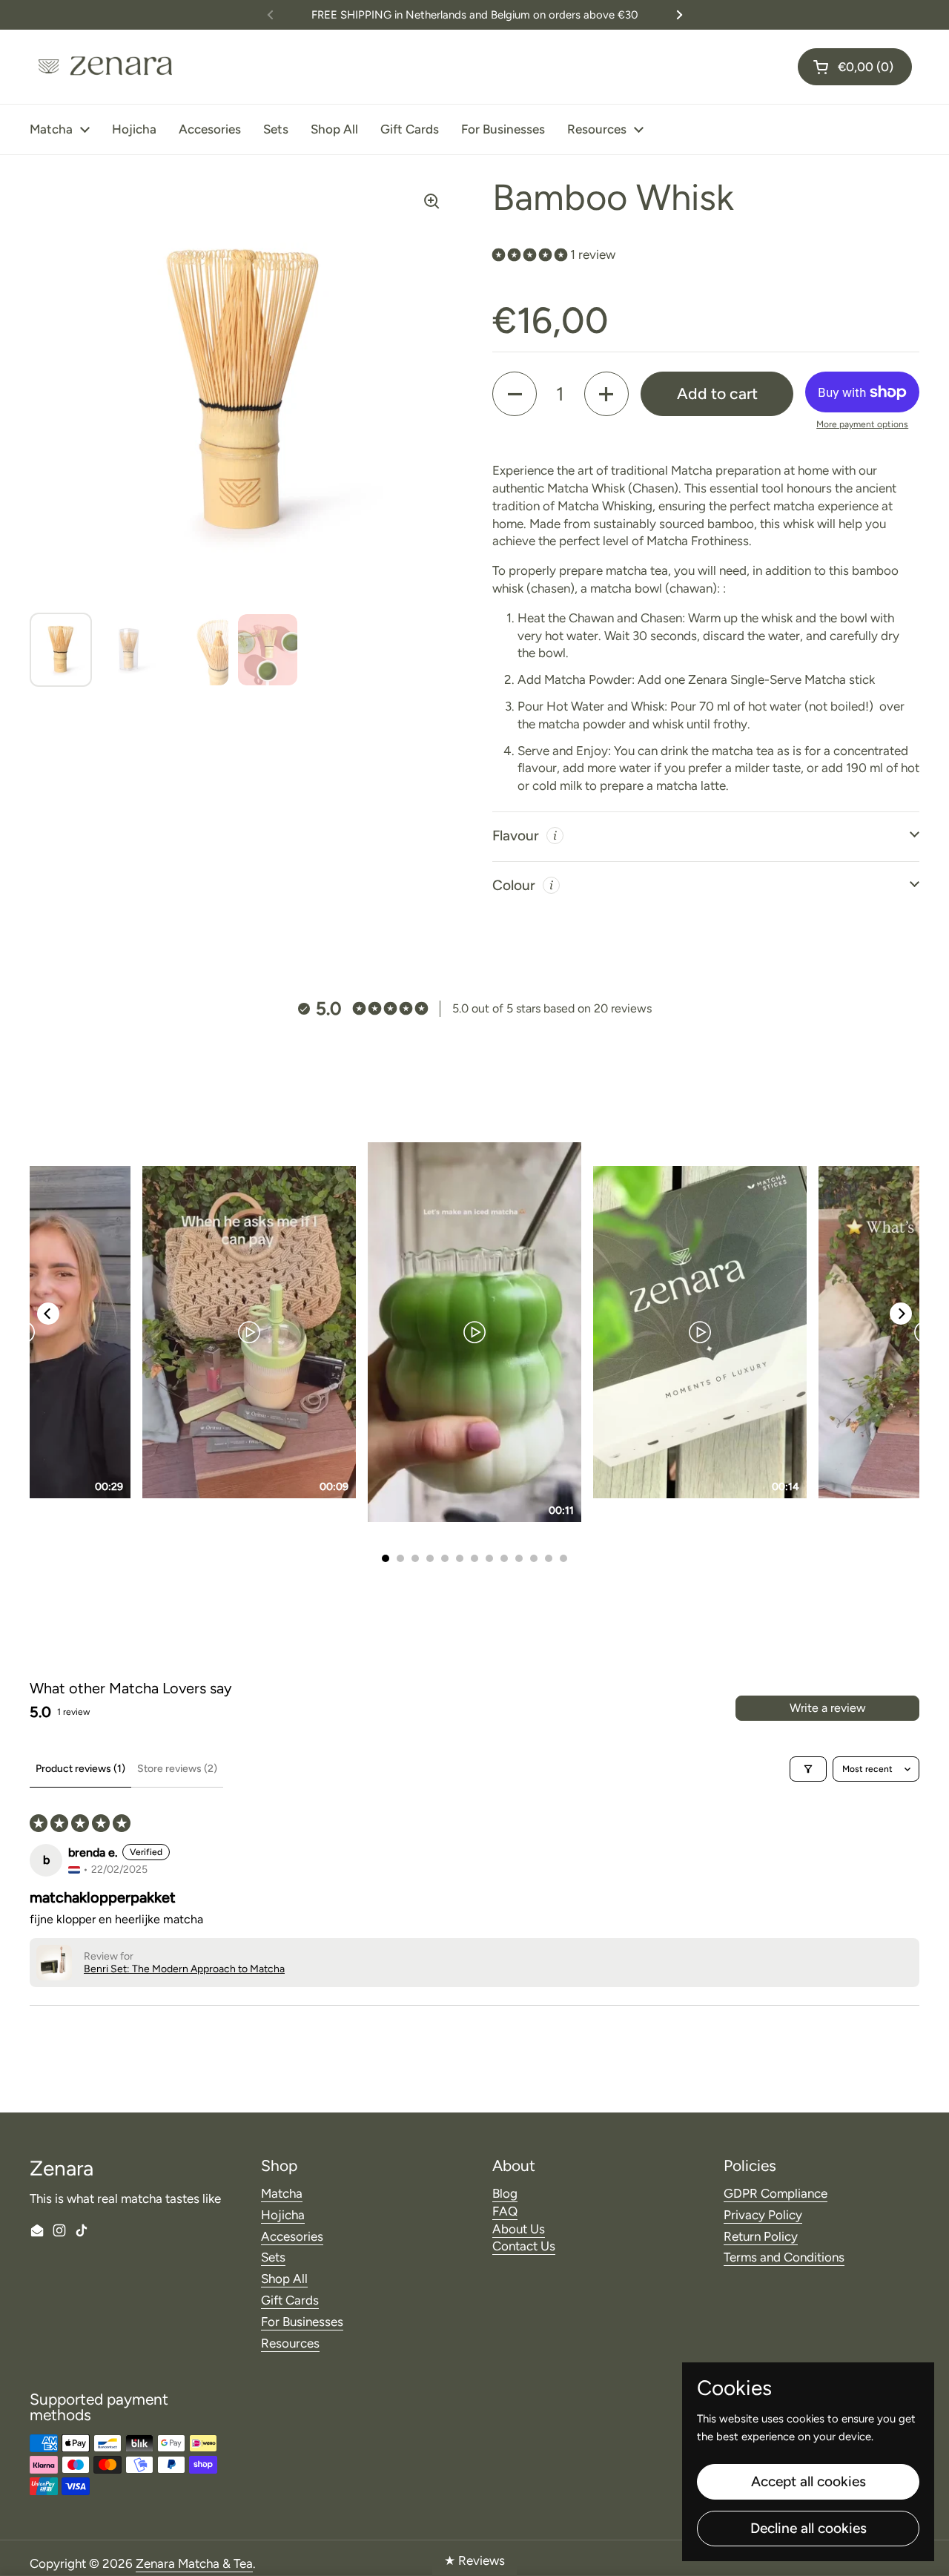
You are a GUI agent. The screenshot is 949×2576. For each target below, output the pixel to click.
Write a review (828, 1708)
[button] (855, 67)
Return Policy (761, 2236)
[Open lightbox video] (474, 1332)
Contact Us (524, 2246)
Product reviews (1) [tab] (80, 1769)
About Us (519, 2229)
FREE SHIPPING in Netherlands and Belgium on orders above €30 (475, 15)
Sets (273, 2257)
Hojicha (283, 2215)
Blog (505, 2193)
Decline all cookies (809, 2528)
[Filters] (808, 1769)
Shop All (284, 2279)
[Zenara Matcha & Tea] (104, 67)
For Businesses (302, 2322)
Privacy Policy (763, 2215)
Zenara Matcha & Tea (194, 2563)
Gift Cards (290, 2300)
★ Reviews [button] (474, 2560)
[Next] (901, 1314)
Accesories (292, 2236)
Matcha (282, 2193)
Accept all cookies (809, 2481)
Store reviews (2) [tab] (177, 1769)
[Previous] (48, 1314)
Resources (290, 2343)
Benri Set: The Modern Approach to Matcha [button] (184, 1969)
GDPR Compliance (776, 2193)
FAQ (505, 2211)
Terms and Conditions (784, 2257)
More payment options (862, 424)
